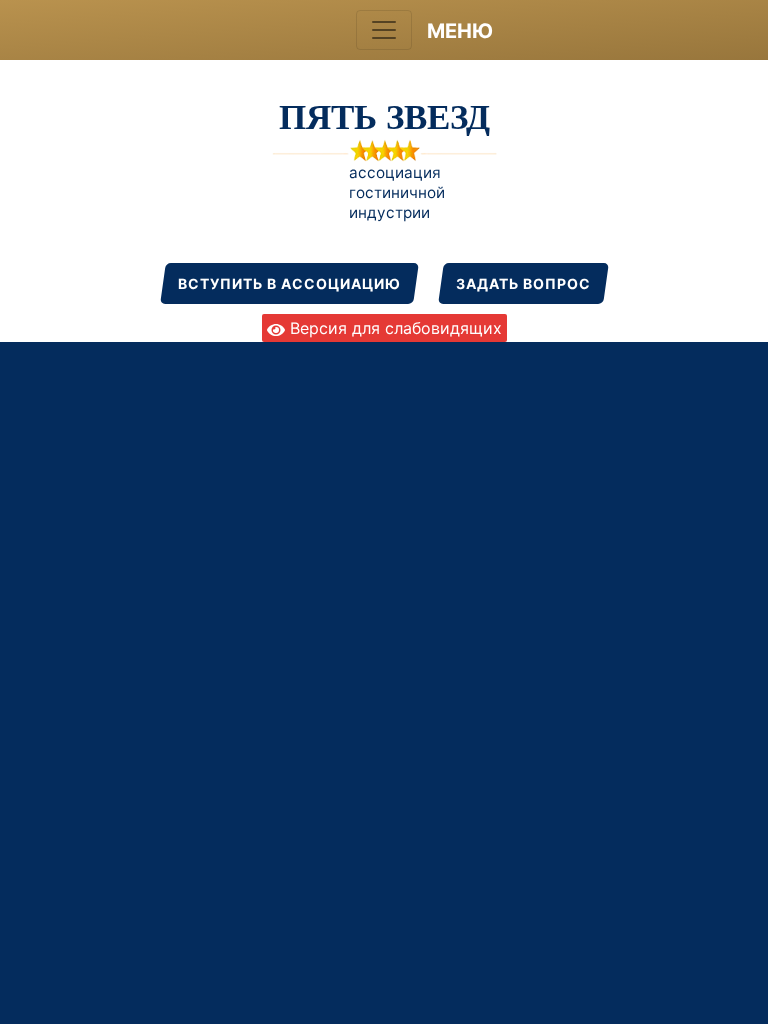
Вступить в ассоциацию (289, 283)
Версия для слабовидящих (393, 328)
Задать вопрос (523, 283)
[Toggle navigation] (384, 30)
